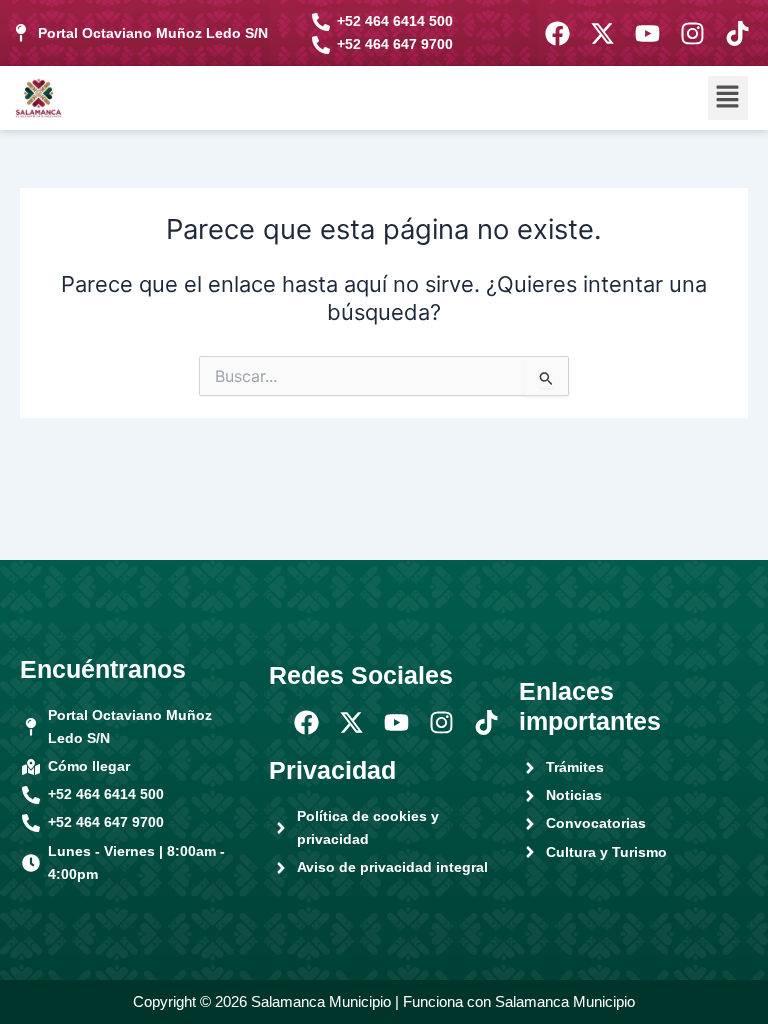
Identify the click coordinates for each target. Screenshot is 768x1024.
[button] (728, 97)
